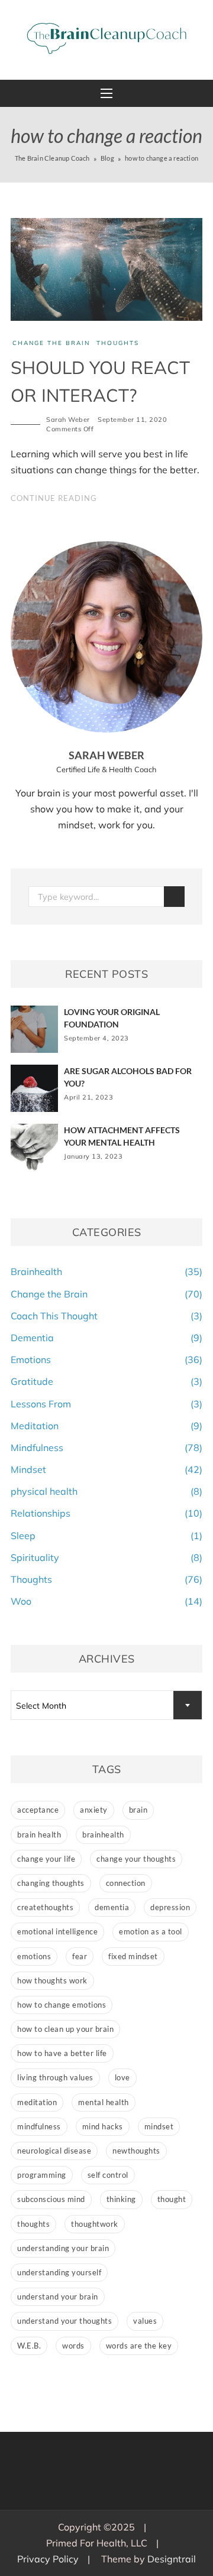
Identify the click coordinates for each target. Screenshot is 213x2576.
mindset (159, 2126)
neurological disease (54, 2151)
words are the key (139, 2346)
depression (170, 1907)
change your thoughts (136, 1859)
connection (126, 1883)
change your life (46, 1859)
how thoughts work (52, 1980)
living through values (55, 2077)
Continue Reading (54, 498)
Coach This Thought (54, 1316)
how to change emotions (62, 2005)
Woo (21, 1601)
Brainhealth (36, 1271)
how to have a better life (62, 2053)
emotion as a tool (151, 1931)
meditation (37, 2102)
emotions (34, 1956)
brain (138, 1810)
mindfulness (39, 2126)
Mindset (28, 1469)
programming (42, 2175)
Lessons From (41, 1404)
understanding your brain (63, 2248)
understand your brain (58, 2297)
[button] (106, 93)
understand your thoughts (64, 2321)
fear (80, 1956)
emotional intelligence (57, 1931)
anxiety (94, 1810)
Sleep (23, 1536)
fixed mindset (133, 1956)
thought (172, 2199)
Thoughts (118, 343)
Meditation (35, 1426)
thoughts (33, 2224)
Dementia (32, 1338)
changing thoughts (51, 1883)
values (145, 2321)
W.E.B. (29, 2346)
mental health (104, 2102)
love (122, 2077)
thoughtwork (95, 2224)
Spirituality (35, 1557)
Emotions (31, 1359)
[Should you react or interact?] (106, 268)
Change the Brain (51, 343)
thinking (121, 2199)
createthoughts (45, 1907)
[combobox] (106, 1705)
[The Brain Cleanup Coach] (106, 38)
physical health (44, 1491)
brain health (39, 1835)
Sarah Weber (68, 419)
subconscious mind (51, 2199)
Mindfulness (37, 1448)
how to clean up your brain (65, 2029)
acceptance (38, 1810)
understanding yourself (59, 2272)
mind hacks (103, 2126)
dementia (112, 1907)
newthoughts (136, 2151)
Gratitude (32, 1381)
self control (108, 2175)
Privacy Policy (48, 2559)
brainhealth (103, 1835)
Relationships (41, 1513)
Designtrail (172, 2559)
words (73, 2346)
